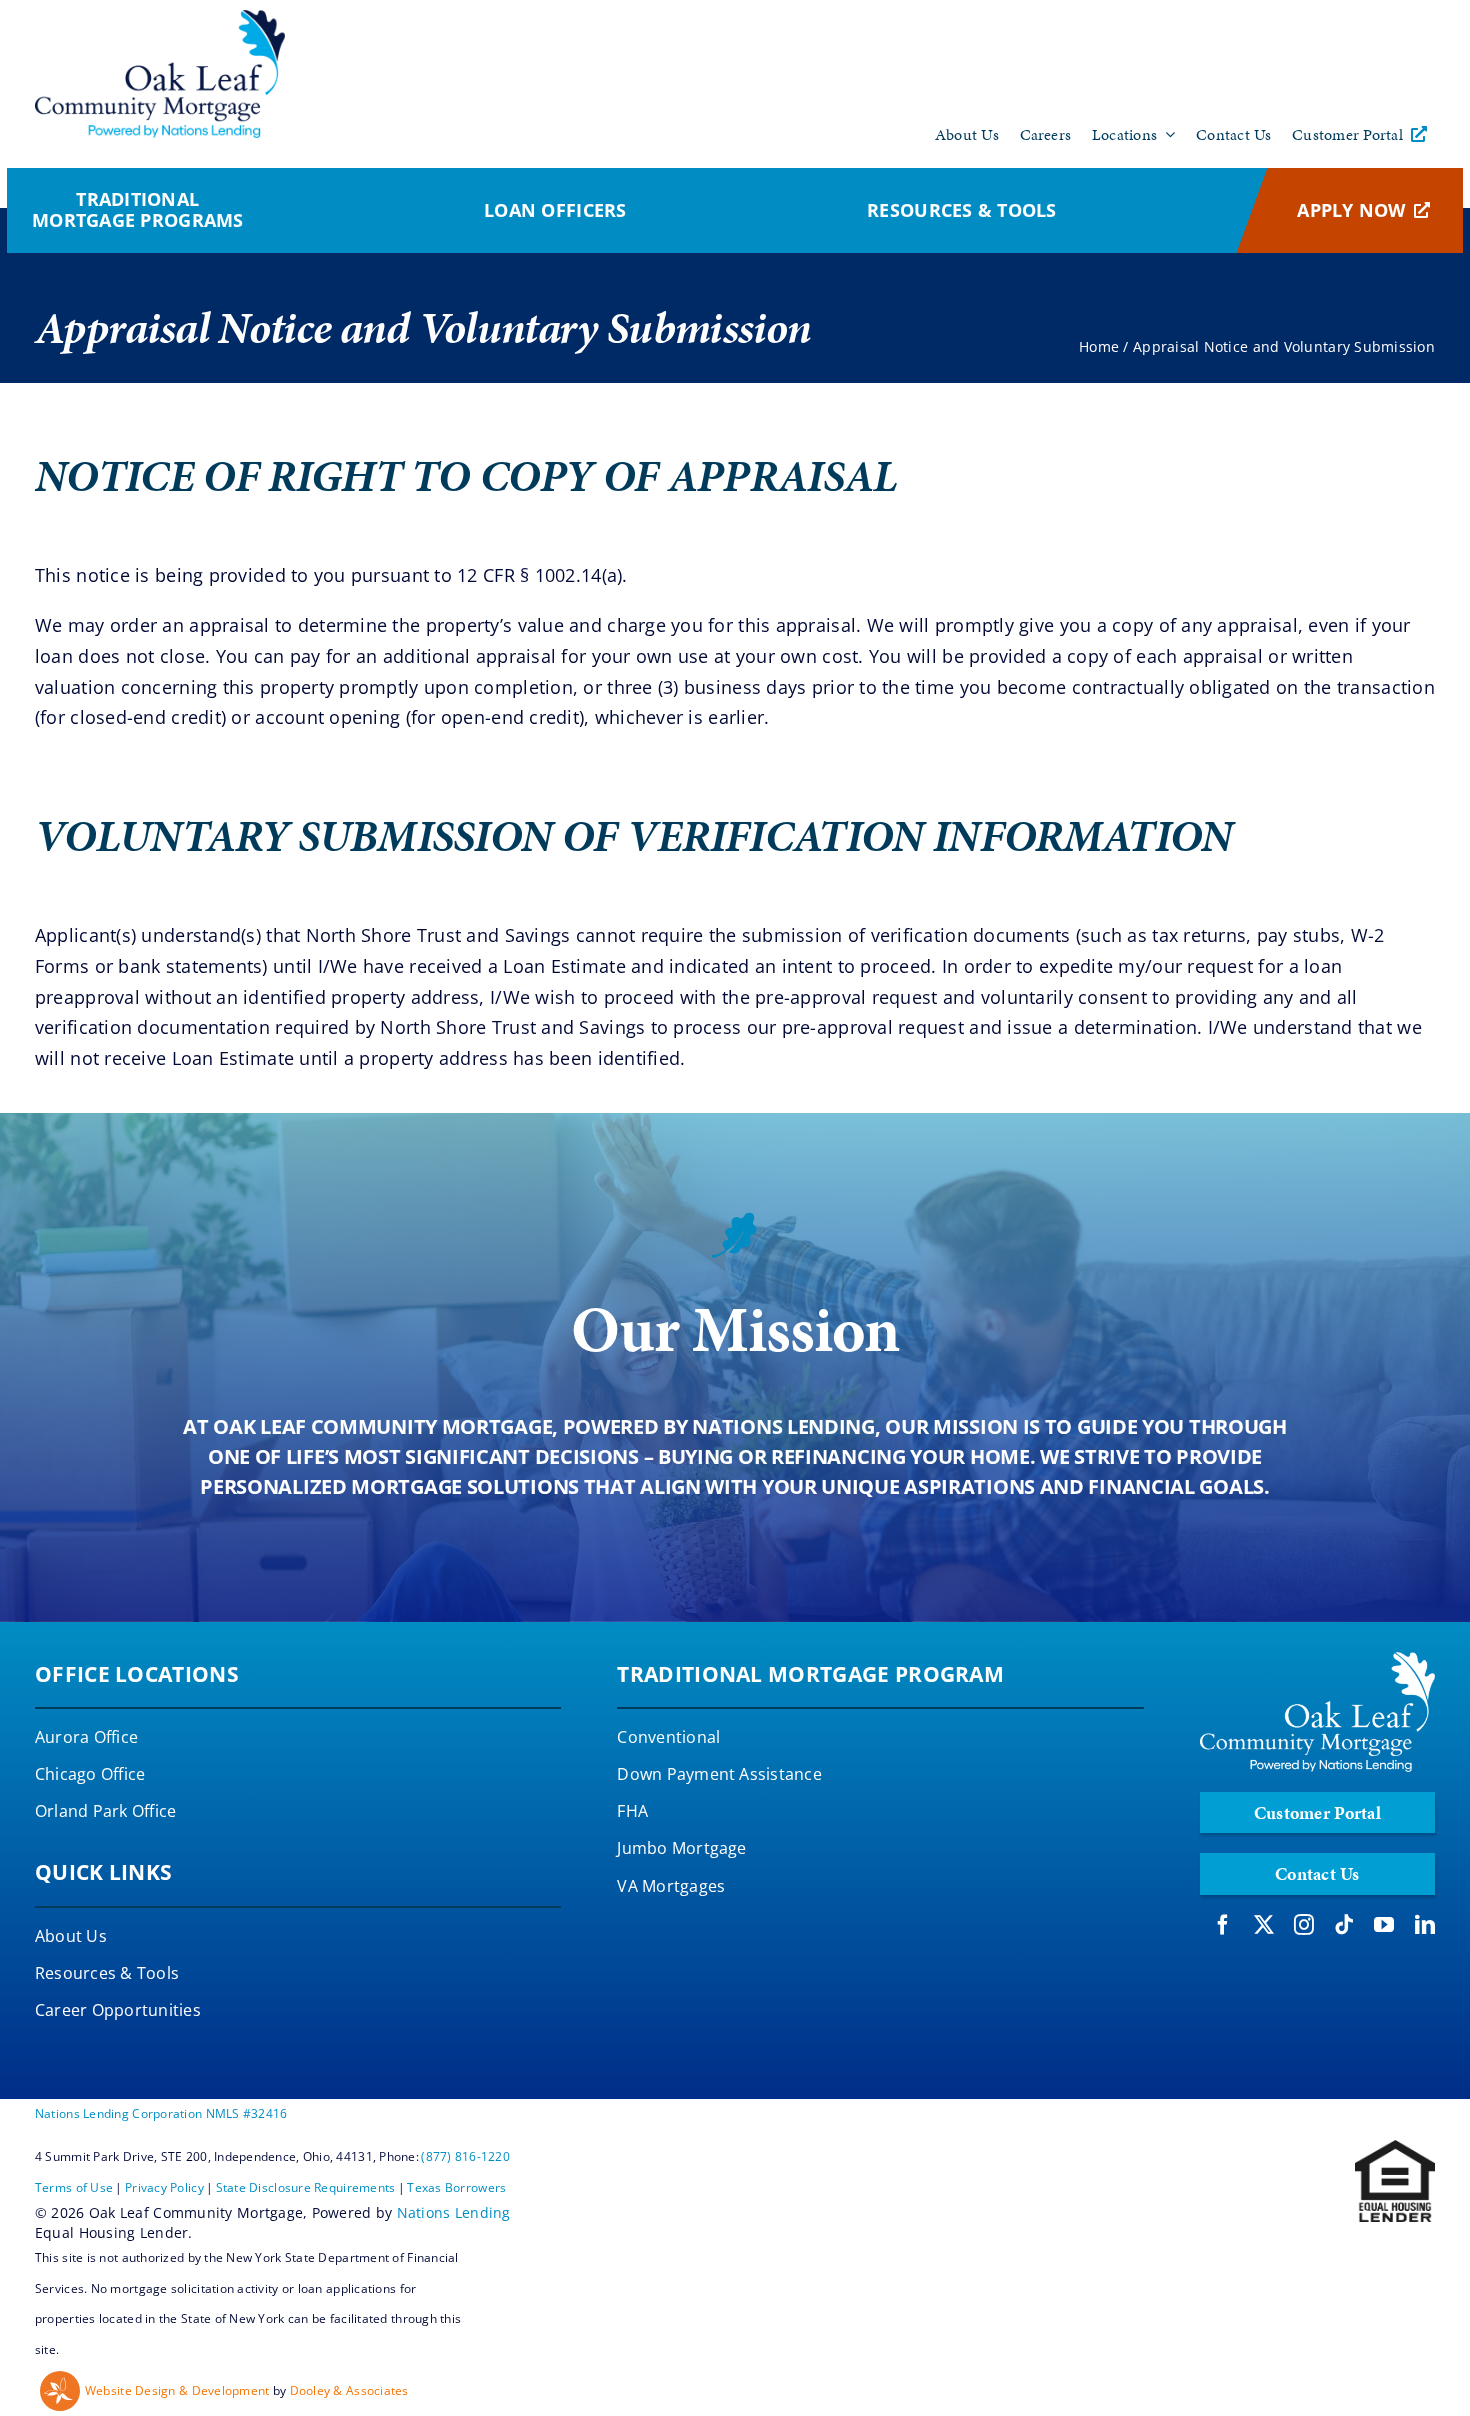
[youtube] (1384, 1925)
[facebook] (1223, 1925)
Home (1099, 346)
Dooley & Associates (349, 2390)
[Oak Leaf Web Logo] (160, 19)
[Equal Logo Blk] (1395, 2149)
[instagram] (1304, 1925)
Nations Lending (454, 2212)
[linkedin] (1425, 1925)
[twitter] (1264, 1925)
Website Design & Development (177, 2390)
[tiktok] (1344, 1925)
